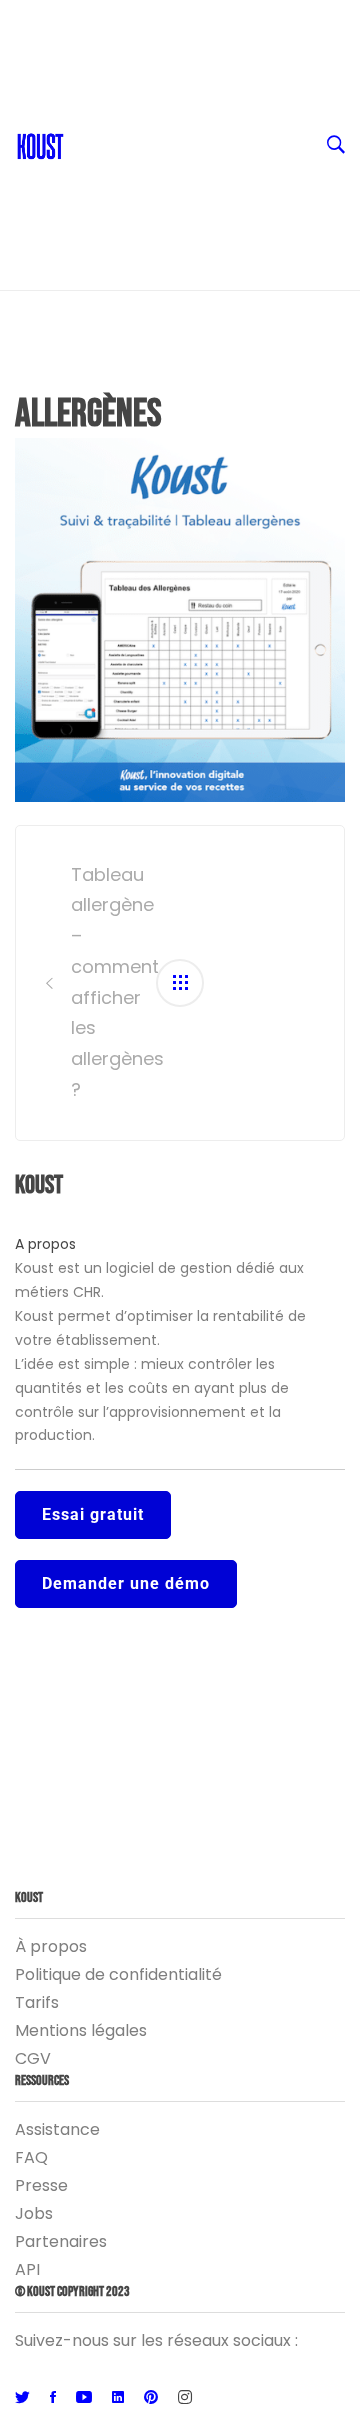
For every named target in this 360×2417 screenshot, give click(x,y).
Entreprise (115, 180)
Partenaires (61, 2241)
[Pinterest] (151, 2398)
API (27, 2269)
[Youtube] (84, 2398)
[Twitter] (22, 2398)
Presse (41, 2185)
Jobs (34, 2213)
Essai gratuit (93, 1514)
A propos (45, 1244)
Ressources (119, 140)
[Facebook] (53, 2398)
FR (83, 20)
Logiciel (104, 220)
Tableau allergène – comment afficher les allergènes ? (100, 982)
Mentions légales (81, 2030)
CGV (33, 2058)
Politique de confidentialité (118, 1974)
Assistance (57, 2129)
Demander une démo (126, 1583)
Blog (92, 100)
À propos (51, 1946)
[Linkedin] (118, 2398)
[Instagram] (185, 2398)
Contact (107, 60)
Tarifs (37, 2002)
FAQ (31, 2157)
